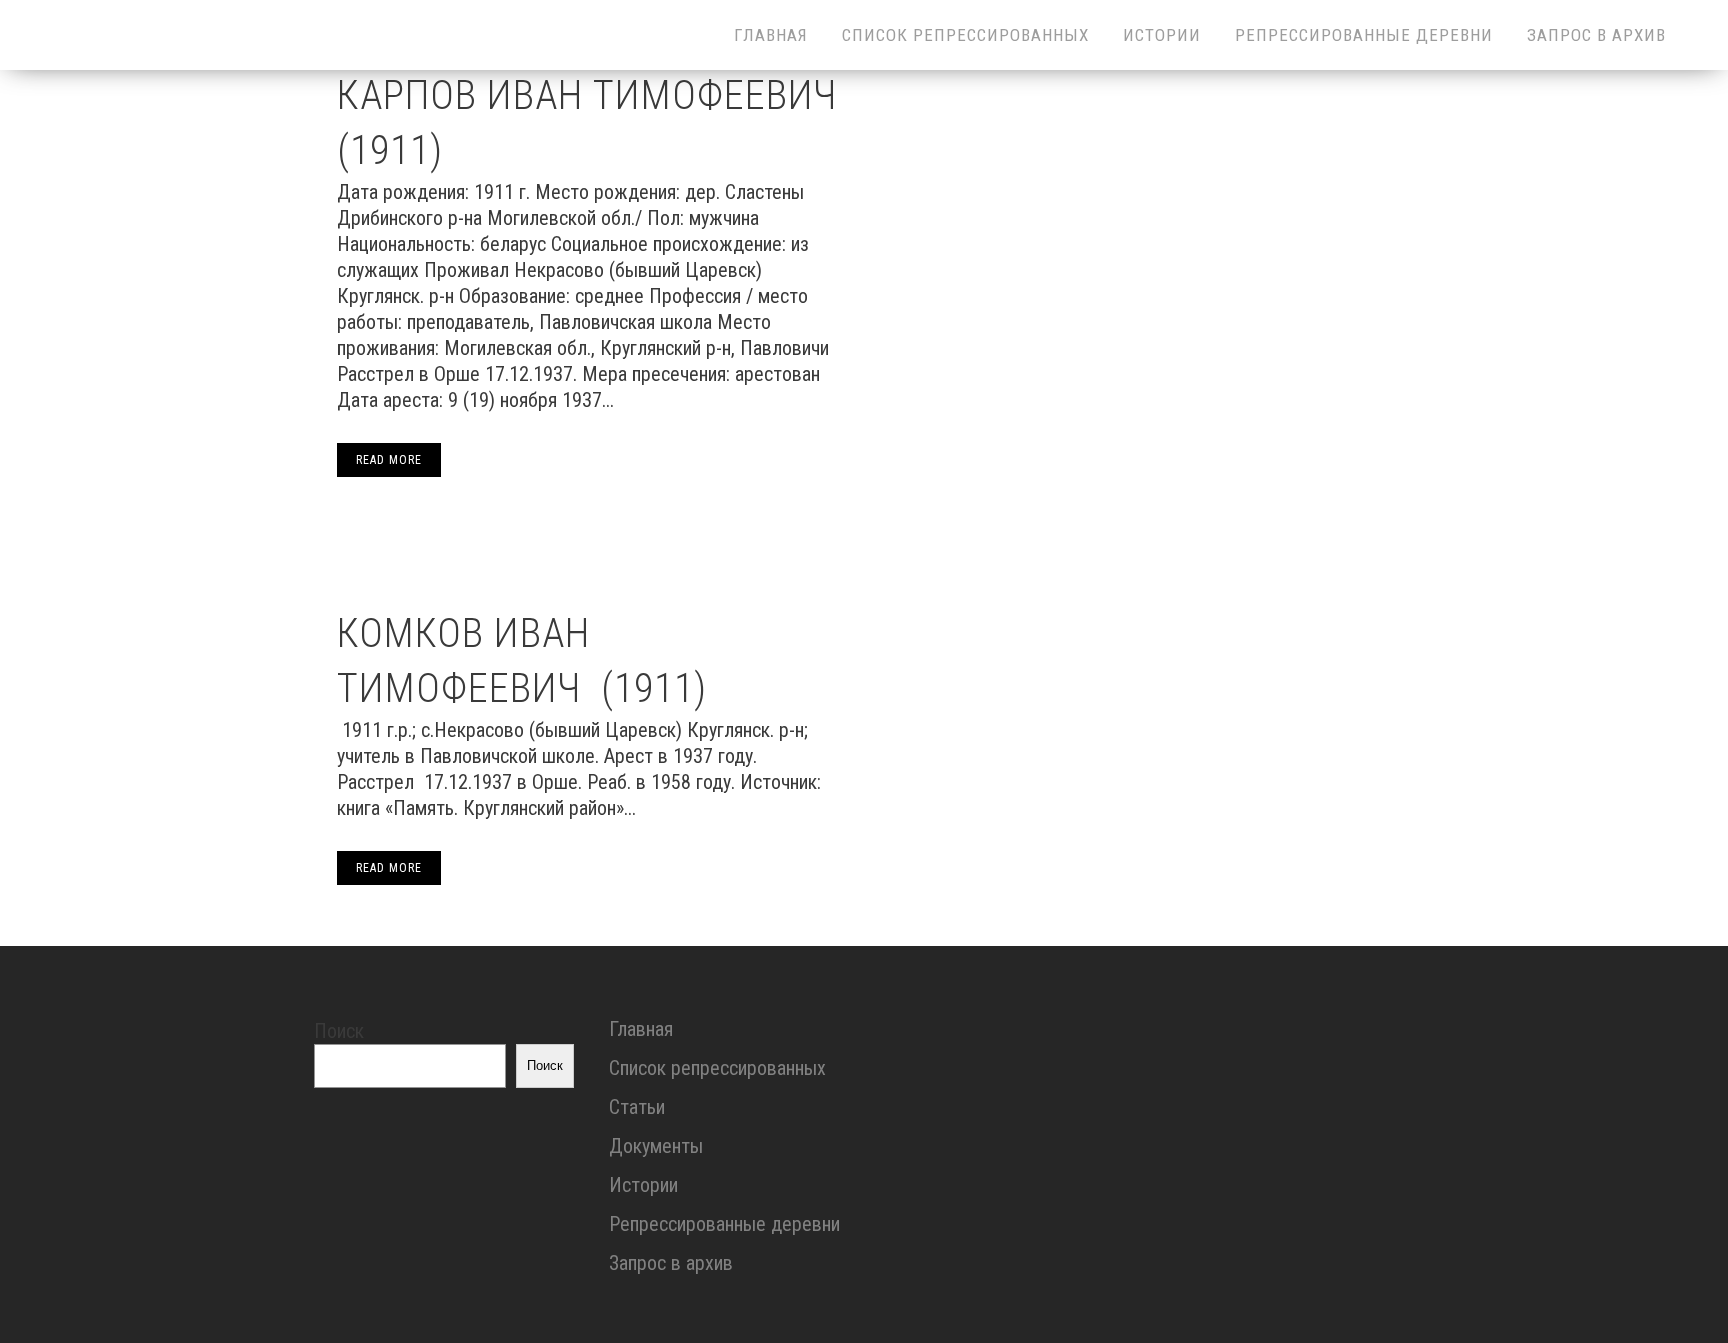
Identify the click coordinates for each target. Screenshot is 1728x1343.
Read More (389, 460)
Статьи (637, 1107)
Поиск (339, 1031)
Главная (641, 1029)
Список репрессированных (717, 1068)
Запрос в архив (671, 1263)
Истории (643, 1185)
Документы (656, 1146)
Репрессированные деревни (724, 1224)
